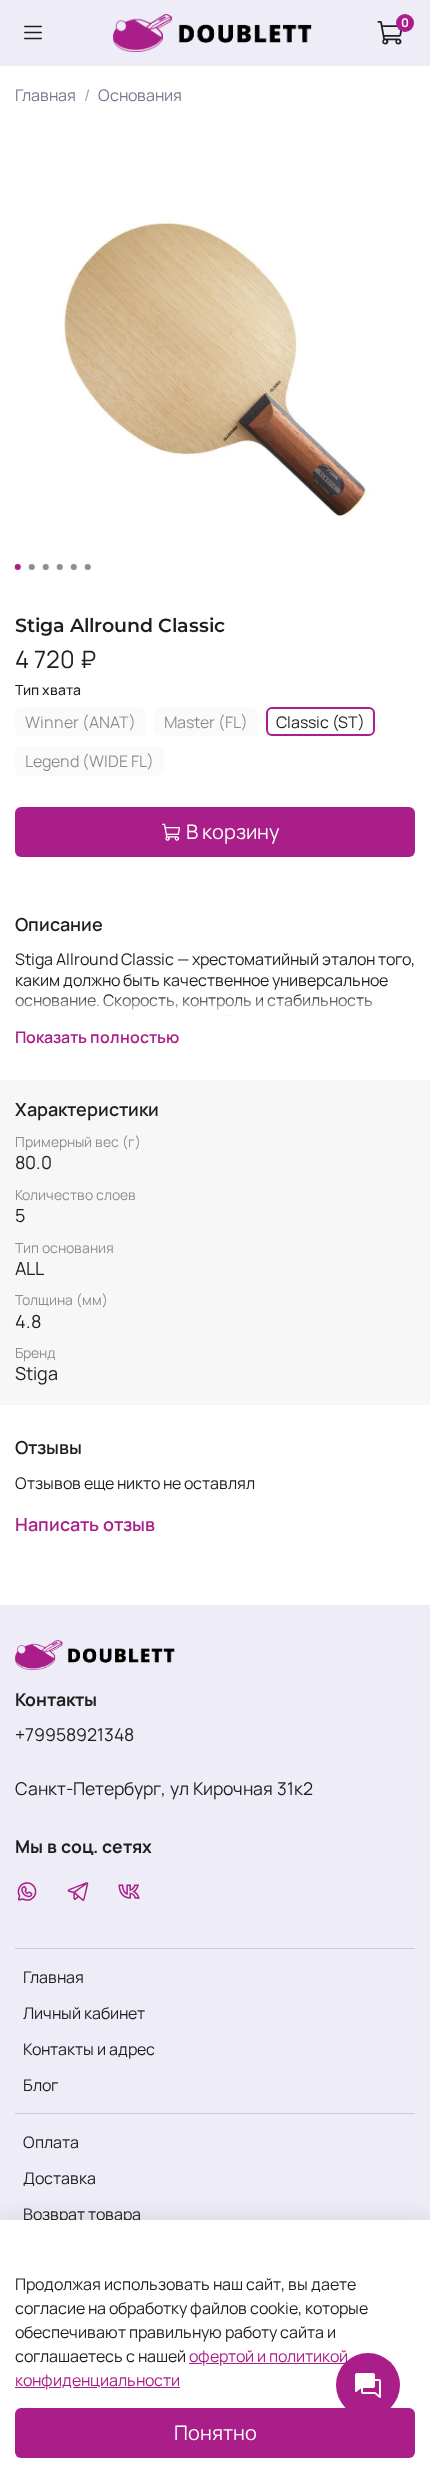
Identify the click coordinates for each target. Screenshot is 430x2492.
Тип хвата (48, 690)
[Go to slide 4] (60, 567)
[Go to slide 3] (46, 567)
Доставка (59, 2178)
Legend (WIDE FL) (89, 761)
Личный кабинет (84, 2013)
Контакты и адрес (89, 2049)
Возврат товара (82, 2214)
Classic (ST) (320, 722)
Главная (45, 95)
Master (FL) (206, 722)
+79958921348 (74, 1734)
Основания (140, 95)
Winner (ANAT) (80, 722)
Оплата (51, 2142)
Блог (40, 2085)
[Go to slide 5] (74, 567)
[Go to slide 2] (32, 567)
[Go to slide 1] (18, 567)
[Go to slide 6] (88, 567)
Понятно (215, 2432)
